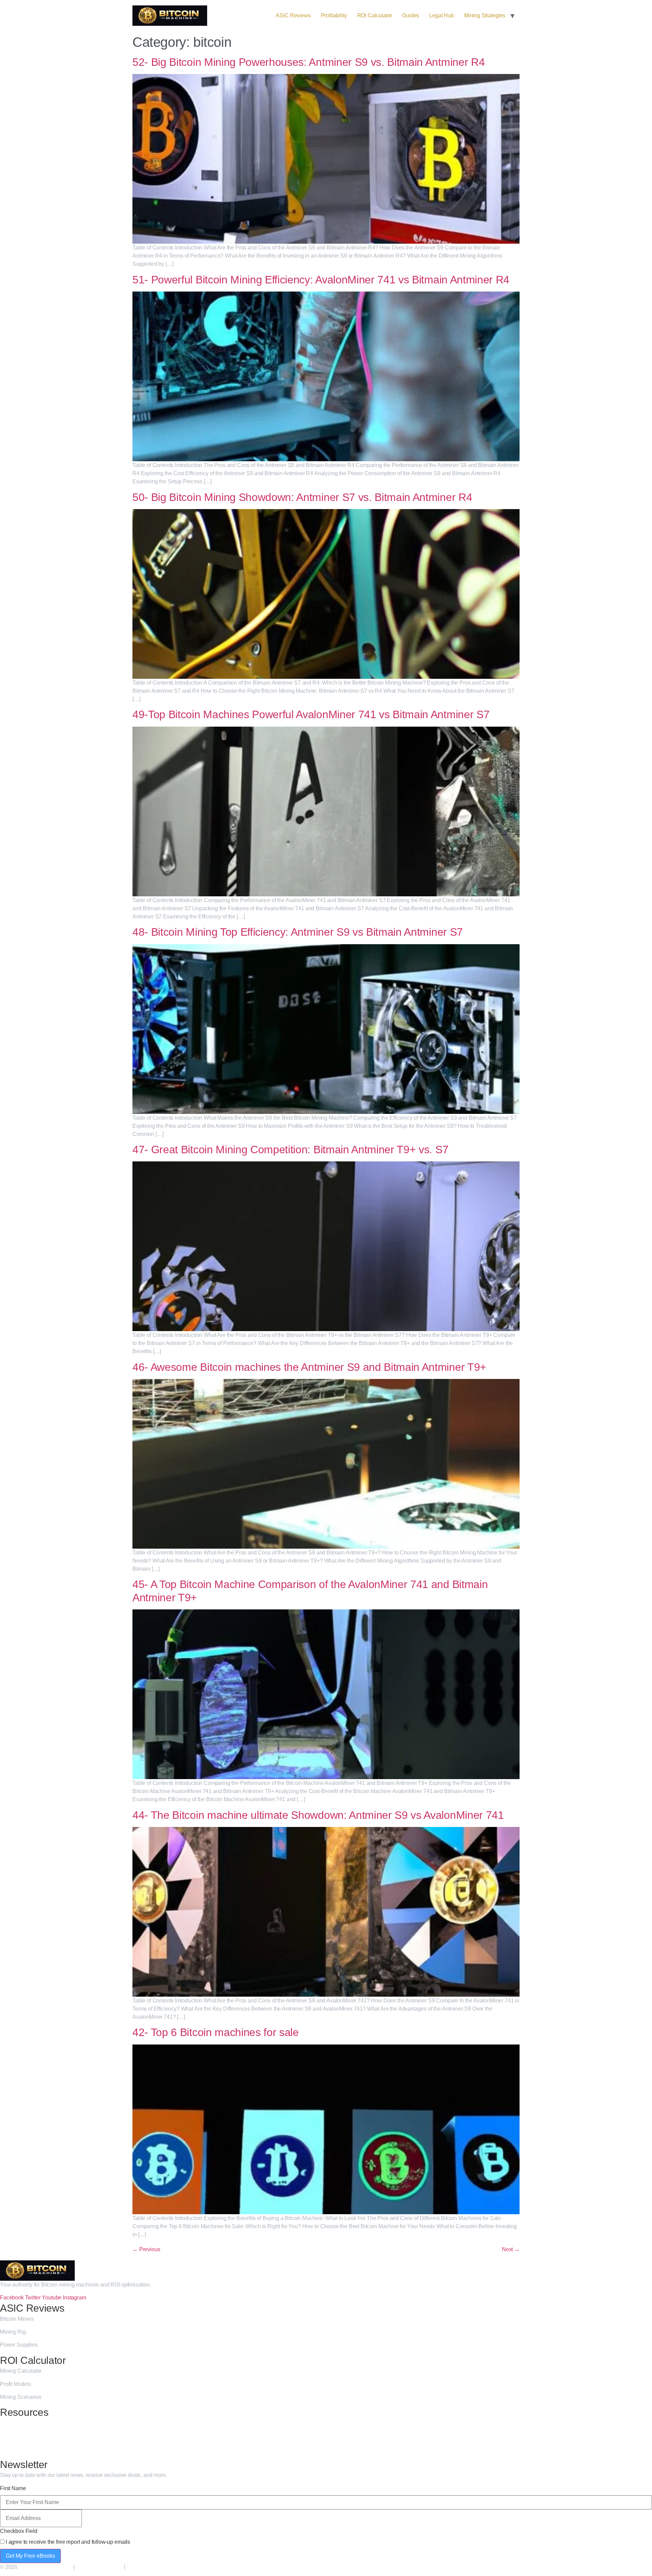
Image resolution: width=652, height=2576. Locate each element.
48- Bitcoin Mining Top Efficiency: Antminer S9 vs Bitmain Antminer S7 (298, 932)
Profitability (334, 15)
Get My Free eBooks (30, 2556)
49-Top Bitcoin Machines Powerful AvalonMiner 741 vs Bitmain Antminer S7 (311, 714)
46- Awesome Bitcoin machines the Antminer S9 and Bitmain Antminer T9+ (309, 1367)
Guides (411, 15)
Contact (9, 2449)
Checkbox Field (19, 2531)
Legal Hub (442, 15)
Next (511, 2249)
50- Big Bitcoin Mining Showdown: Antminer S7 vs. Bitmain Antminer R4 (302, 497)
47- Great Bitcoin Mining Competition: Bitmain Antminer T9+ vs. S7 (290, 1150)
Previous (146, 2249)
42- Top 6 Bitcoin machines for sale (216, 2032)
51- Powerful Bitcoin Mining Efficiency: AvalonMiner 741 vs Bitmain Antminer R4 (321, 280)
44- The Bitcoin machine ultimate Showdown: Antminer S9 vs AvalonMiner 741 (318, 1815)
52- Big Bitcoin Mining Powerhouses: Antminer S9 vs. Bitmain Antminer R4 (309, 62)
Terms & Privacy (147, 2567)
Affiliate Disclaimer (99, 2567)
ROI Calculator (375, 15)
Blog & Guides (17, 2423)
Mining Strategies (485, 15)
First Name (13, 2488)
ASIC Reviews (293, 15)
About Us (11, 2436)
